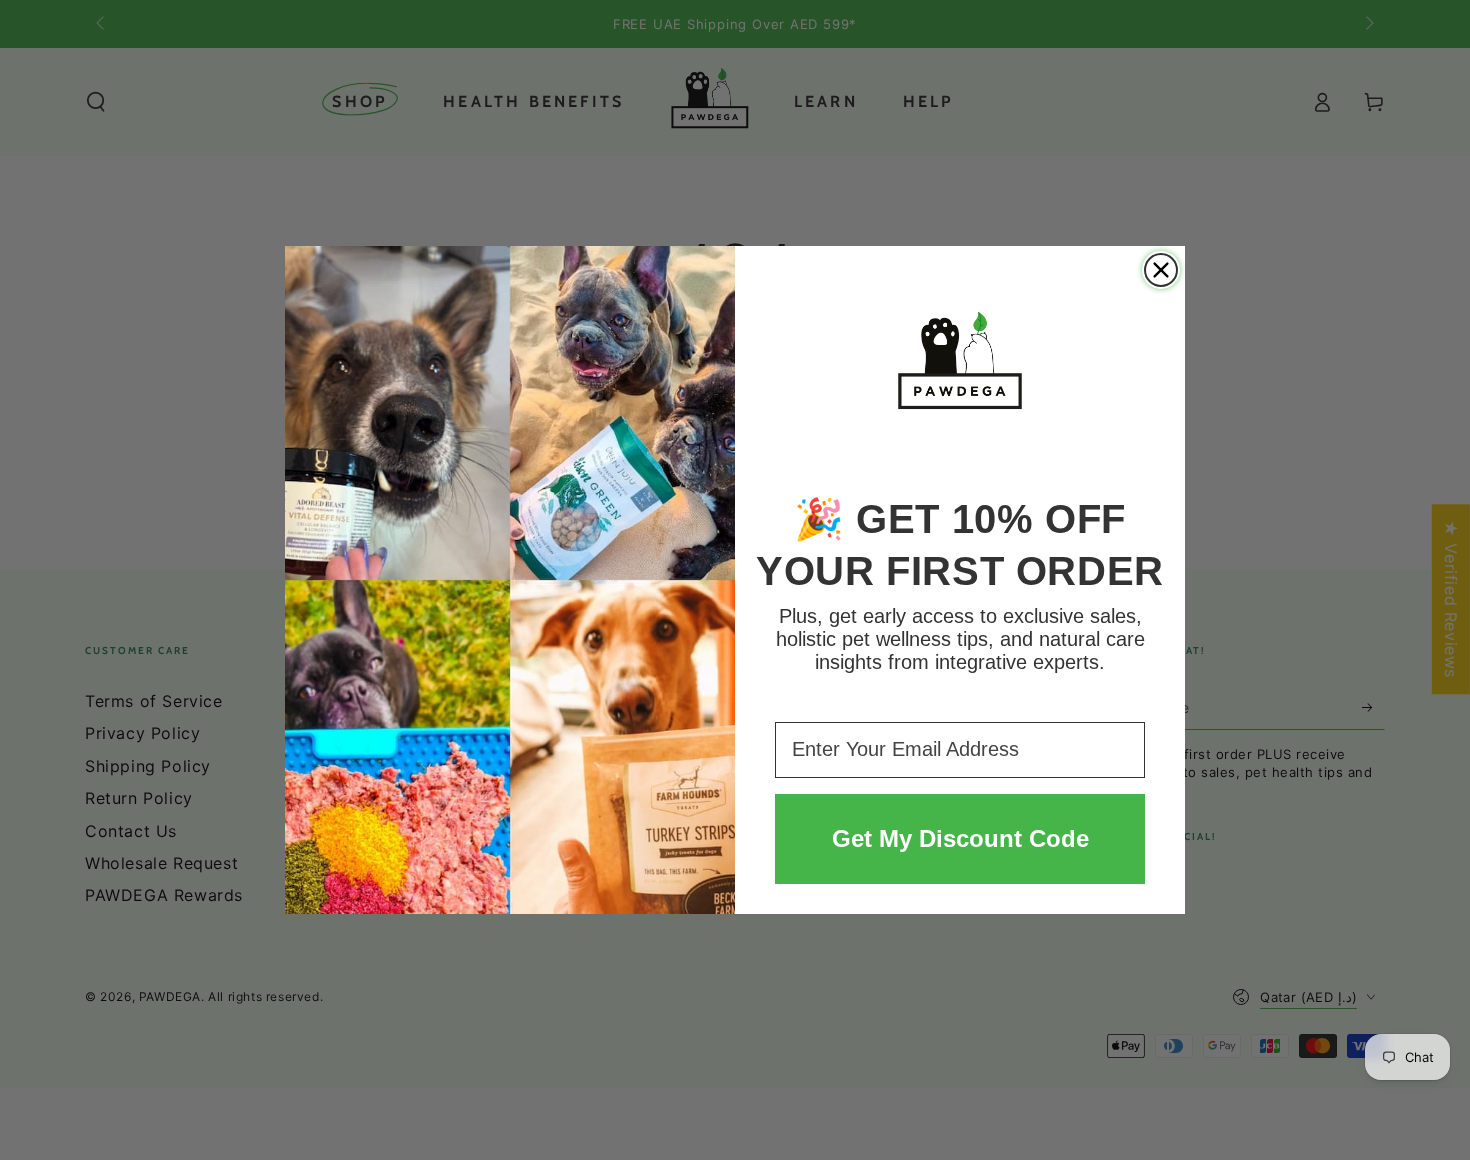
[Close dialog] (1161, 270)
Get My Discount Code (960, 838)
